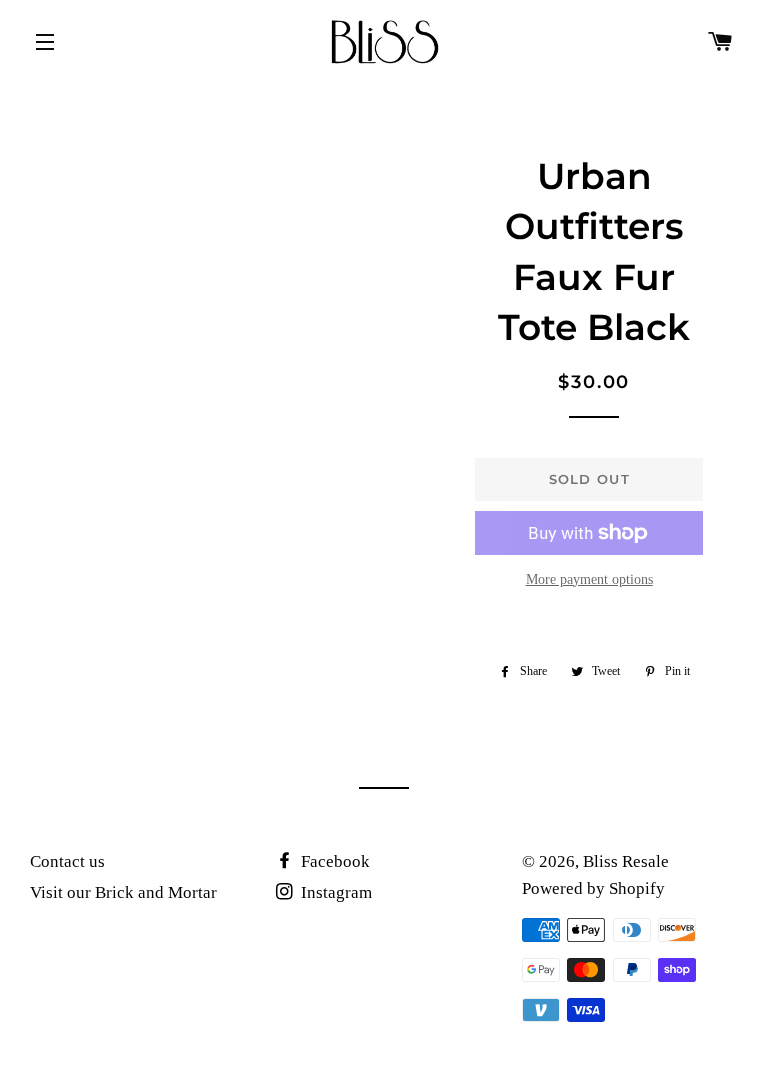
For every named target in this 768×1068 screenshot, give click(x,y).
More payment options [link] (589, 579)
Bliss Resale (626, 861)
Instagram (334, 892)
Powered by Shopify (593, 888)
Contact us (67, 861)
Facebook (333, 861)
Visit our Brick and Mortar (123, 892)
